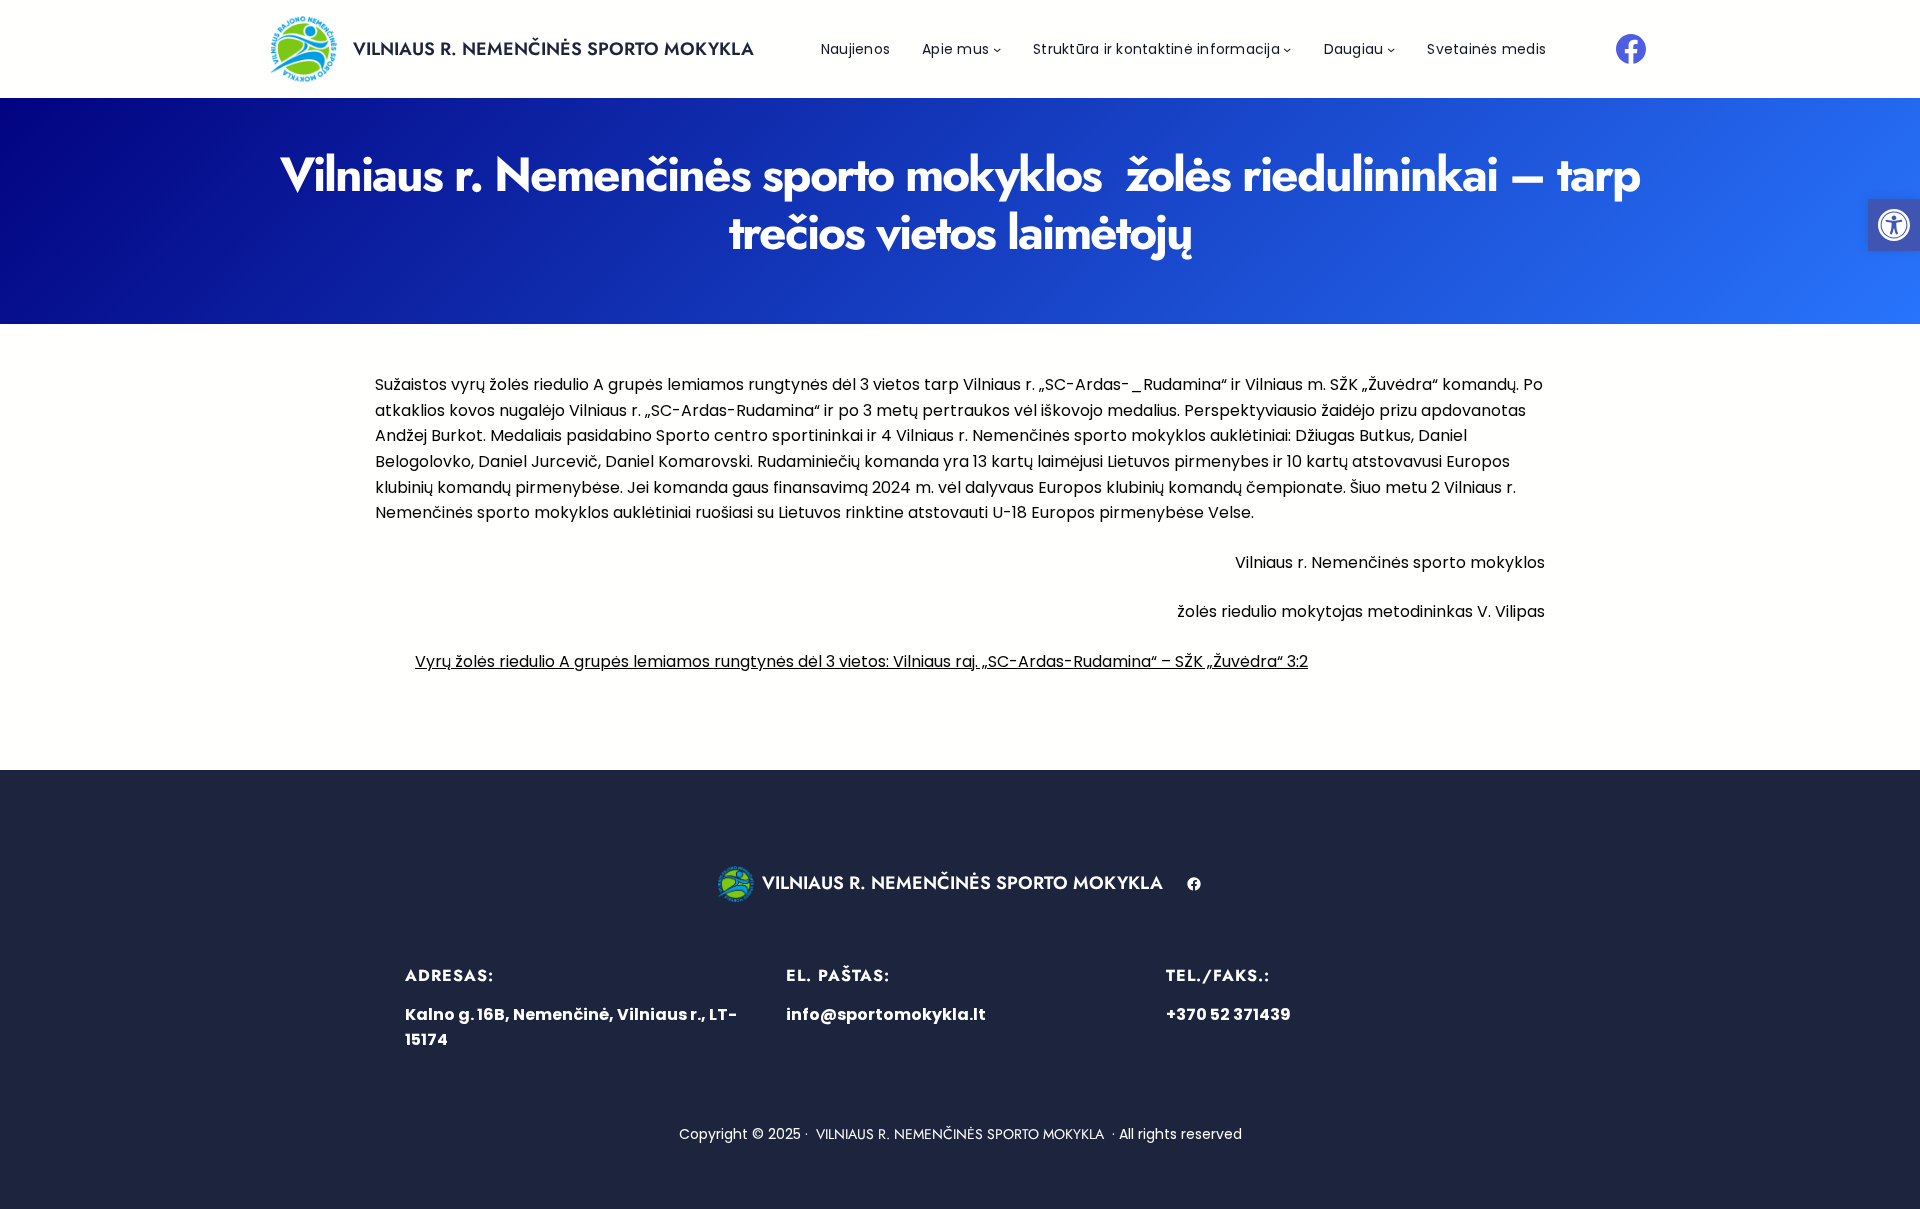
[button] (1894, 225)
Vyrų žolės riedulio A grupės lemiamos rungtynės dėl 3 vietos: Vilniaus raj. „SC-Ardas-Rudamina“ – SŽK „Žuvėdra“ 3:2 (861, 661)
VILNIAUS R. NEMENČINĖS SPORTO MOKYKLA (553, 49)
